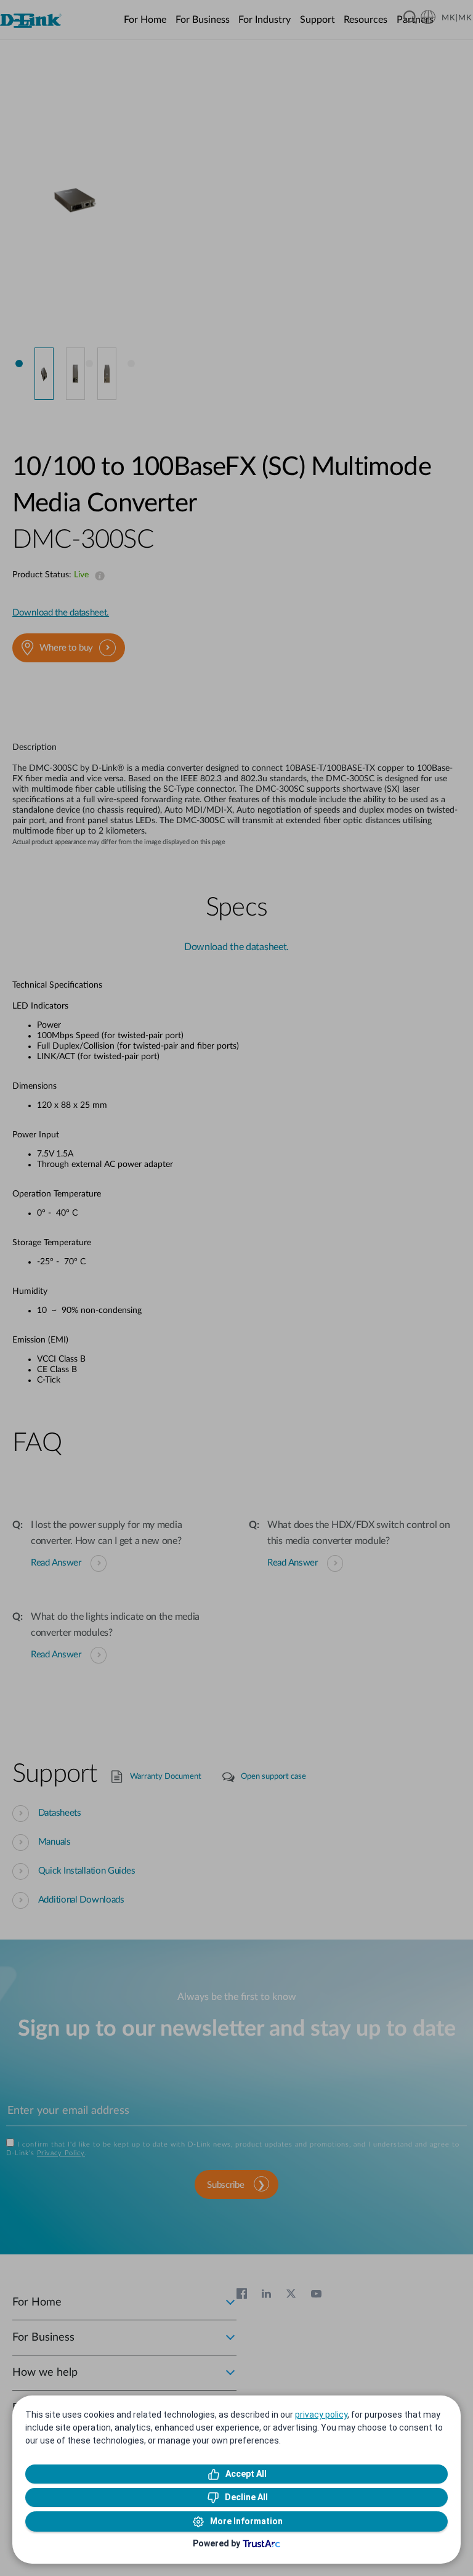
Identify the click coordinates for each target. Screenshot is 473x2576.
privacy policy (321, 2415)
